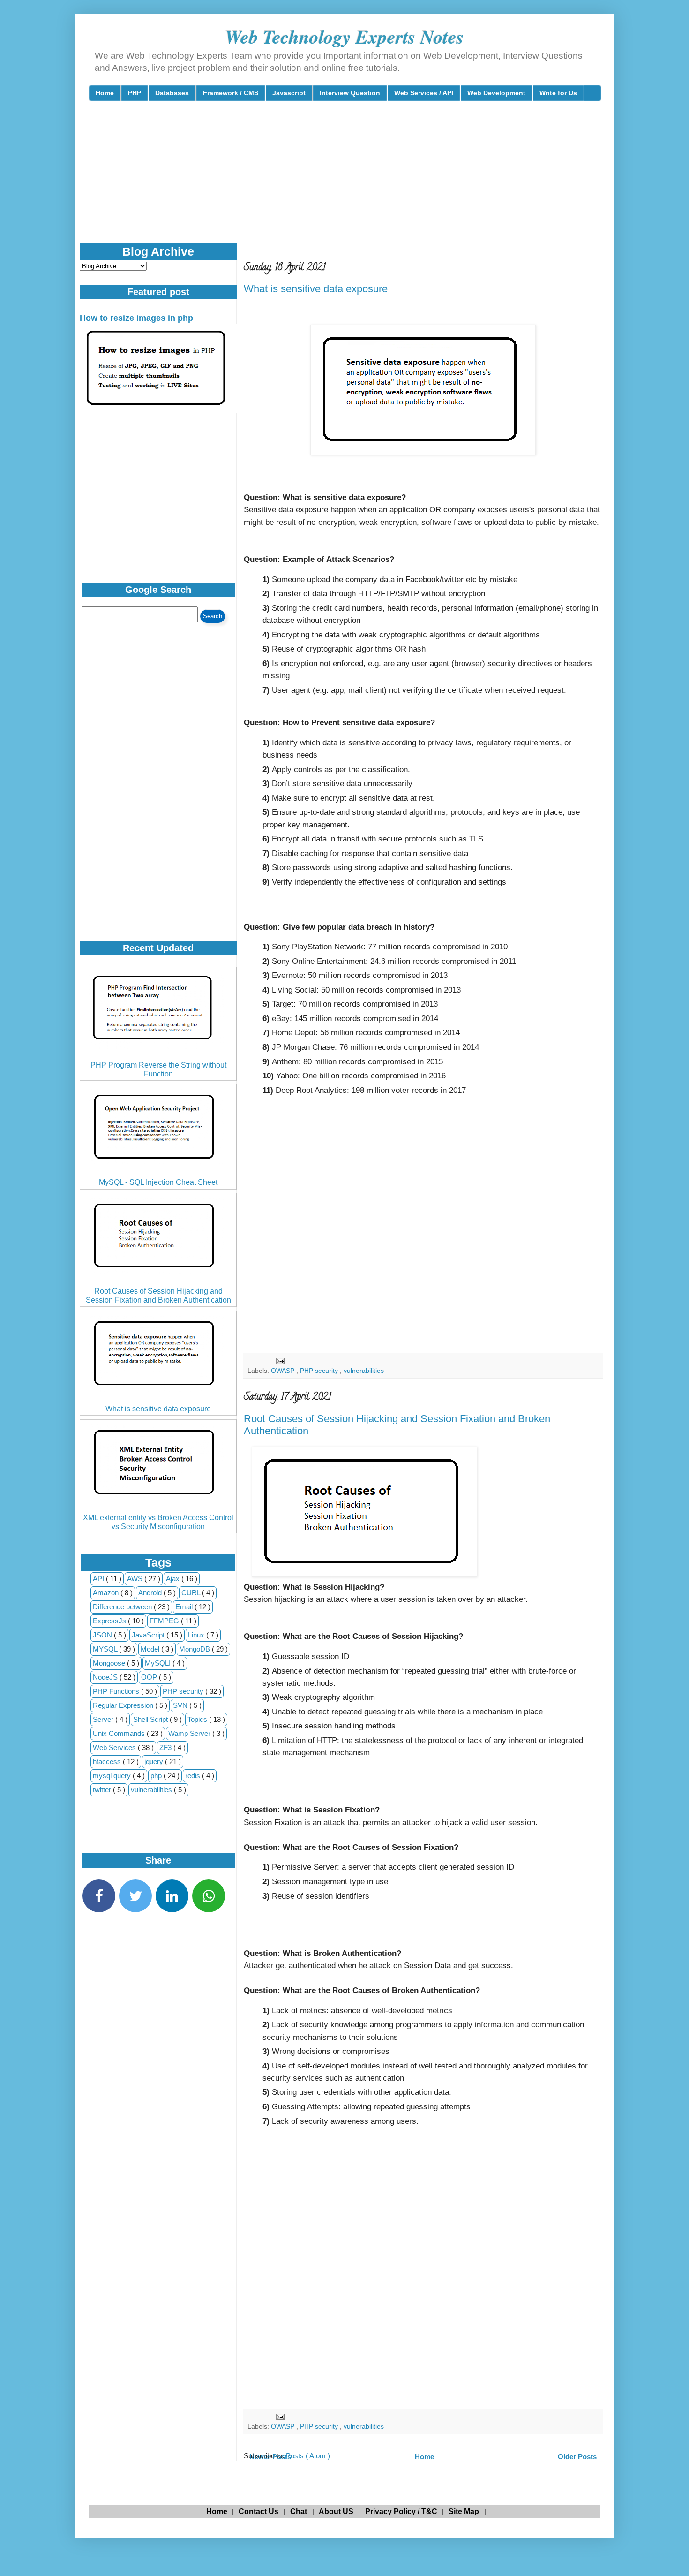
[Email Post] (280, 1360)
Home (105, 93)
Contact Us (258, 2512)
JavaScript (149, 1635)
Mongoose (110, 1663)
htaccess (108, 1762)
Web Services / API (424, 93)
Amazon (107, 1593)
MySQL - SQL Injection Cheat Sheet (158, 1182)
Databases (172, 93)
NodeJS (106, 1677)
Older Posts (577, 2457)
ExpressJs (110, 1621)
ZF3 (166, 1747)
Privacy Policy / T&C (401, 2512)
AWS (136, 1579)
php (157, 1776)
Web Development (496, 93)
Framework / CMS (231, 93)
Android (151, 1593)
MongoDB (195, 1649)
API (99, 1579)
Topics (198, 1719)
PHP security (320, 1371)
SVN (181, 1705)
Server (104, 1719)
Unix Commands (120, 1733)
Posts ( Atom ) (308, 2456)
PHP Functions (117, 1691)
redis (194, 1776)
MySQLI (159, 1663)
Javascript (289, 93)
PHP (135, 93)
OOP (150, 1677)
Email (185, 1607)
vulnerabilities (364, 1371)
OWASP (284, 1371)
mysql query (113, 1776)
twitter (103, 1790)
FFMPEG (165, 1621)
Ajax (174, 1579)
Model (151, 1649)
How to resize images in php (136, 318)
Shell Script (151, 1719)
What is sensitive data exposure (316, 289)
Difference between (123, 1607)
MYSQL (106, 1649)
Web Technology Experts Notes (344, 37)
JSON (103, 1635)
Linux (197, 1635)
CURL (192, 1593)
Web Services (115, 1747)
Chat (299, 2512)
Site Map (464, 2512)
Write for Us (558, 93)
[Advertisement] (316, 180)
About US (336, 2512)
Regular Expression (124, 1705)
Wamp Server (190, 1733)
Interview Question (350, 93)
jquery (155, 1762)
